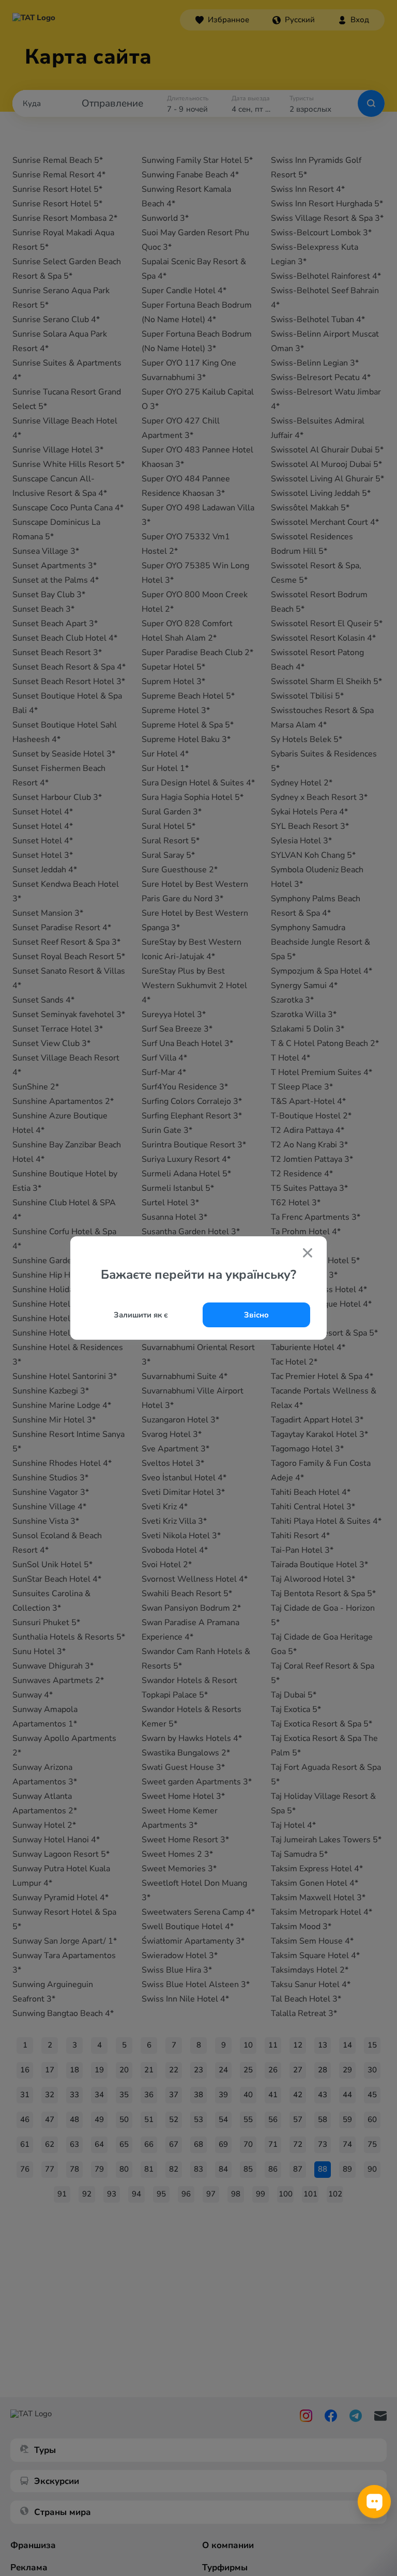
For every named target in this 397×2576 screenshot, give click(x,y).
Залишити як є (141, 1315)
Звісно (256, 1315)
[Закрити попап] (308, 1254)
